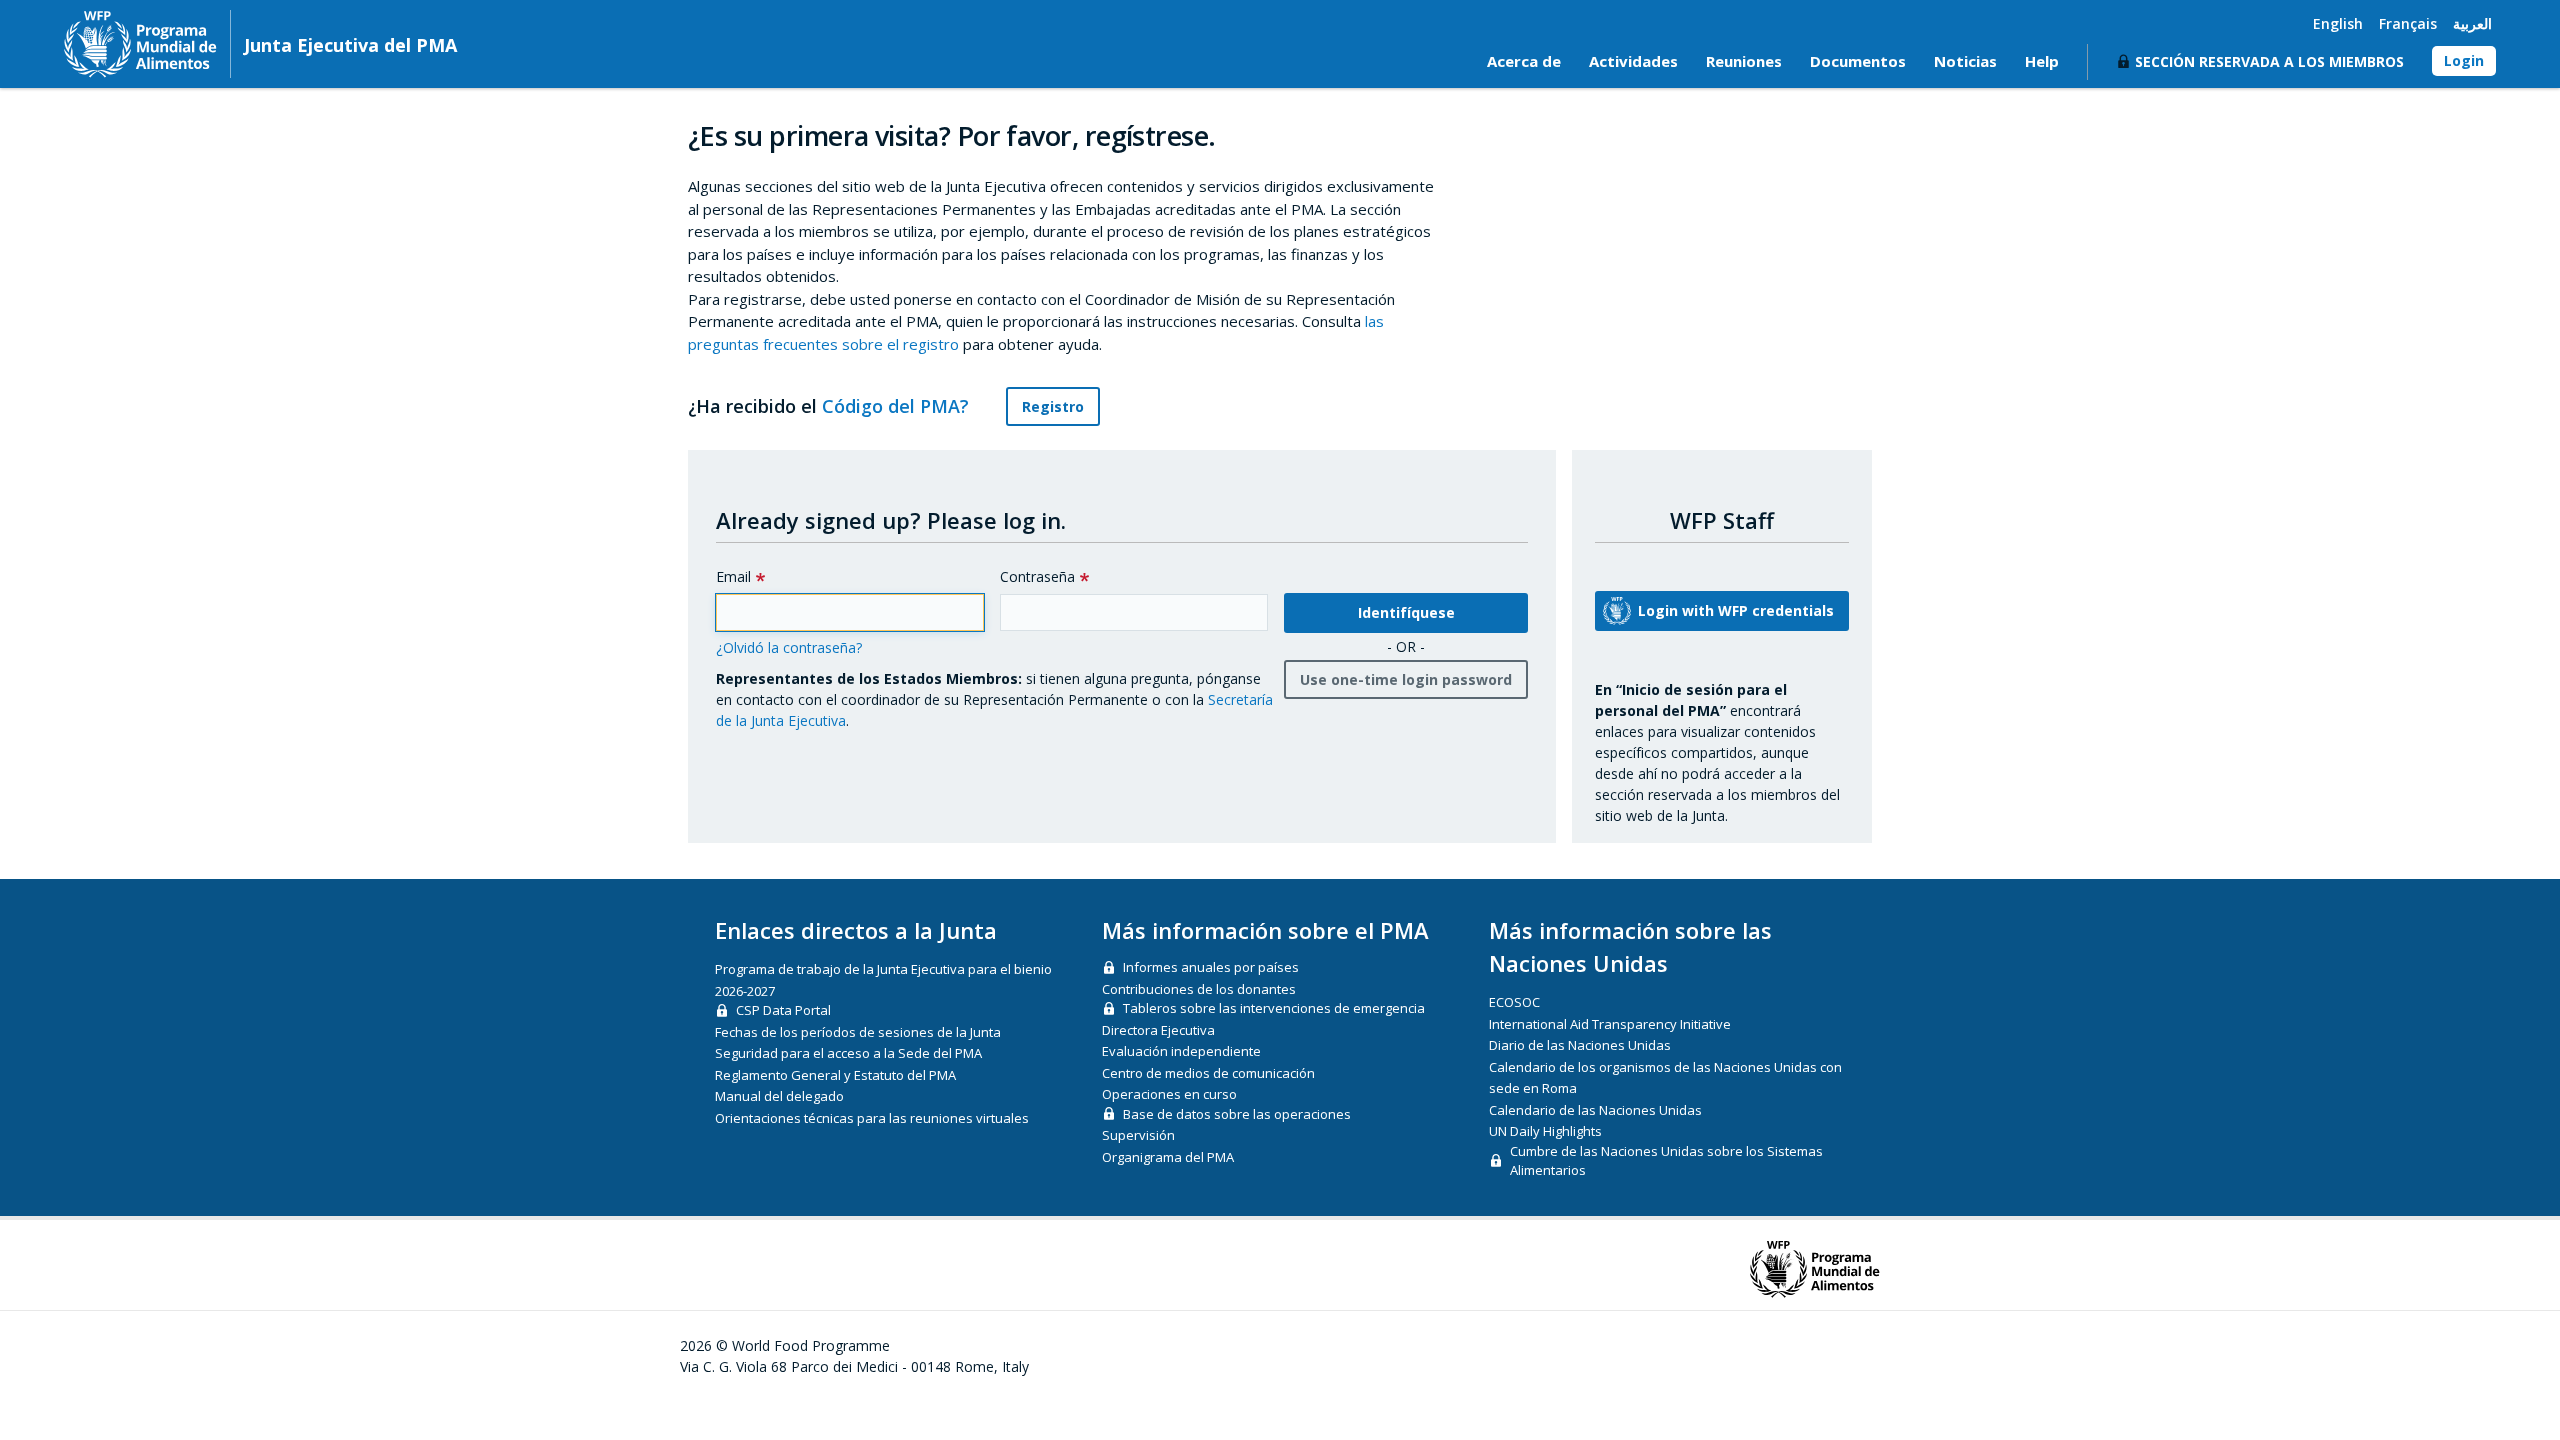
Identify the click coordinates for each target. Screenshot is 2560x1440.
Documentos (1858, 61)
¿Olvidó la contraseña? (789, 647)
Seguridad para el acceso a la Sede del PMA (848, 1053)
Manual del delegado (779, 1096)
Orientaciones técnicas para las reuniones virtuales (872, 1118)
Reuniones (1744, 61)
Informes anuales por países (1211, 967)
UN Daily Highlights (1545, 1131)
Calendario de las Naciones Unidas (1595, 1110)
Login (2464, 60)
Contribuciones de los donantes (1199, 989)
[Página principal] (140, 44)
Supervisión (1138, 1135)
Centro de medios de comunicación (1208, 1073)
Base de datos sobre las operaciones (1237, 1114)
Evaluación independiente (1181, 1051)
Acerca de (1524, 61)
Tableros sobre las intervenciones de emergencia (1274, 1008)
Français (2408, 23)
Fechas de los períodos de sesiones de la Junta (858, 1032)
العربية (2472, 23)
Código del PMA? (898, 406)
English (2338, 23)
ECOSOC (1514, 1002)
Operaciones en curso (1169, 1094)
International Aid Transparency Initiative (1610, 1024)
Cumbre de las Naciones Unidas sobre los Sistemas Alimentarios (1666, 1161)
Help (2042, 61)
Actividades (1633, 61)
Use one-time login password (1406, 679)
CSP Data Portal (783, 1010)
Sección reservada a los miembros (2269, 61)
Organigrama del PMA (1168, 1157)
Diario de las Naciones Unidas (1580, 1045)
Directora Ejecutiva (1158, 1030)
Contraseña (1037, 576)
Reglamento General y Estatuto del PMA (835, 1075)
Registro (1053, 406)
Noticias (1965, 61)
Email (733, 576)
